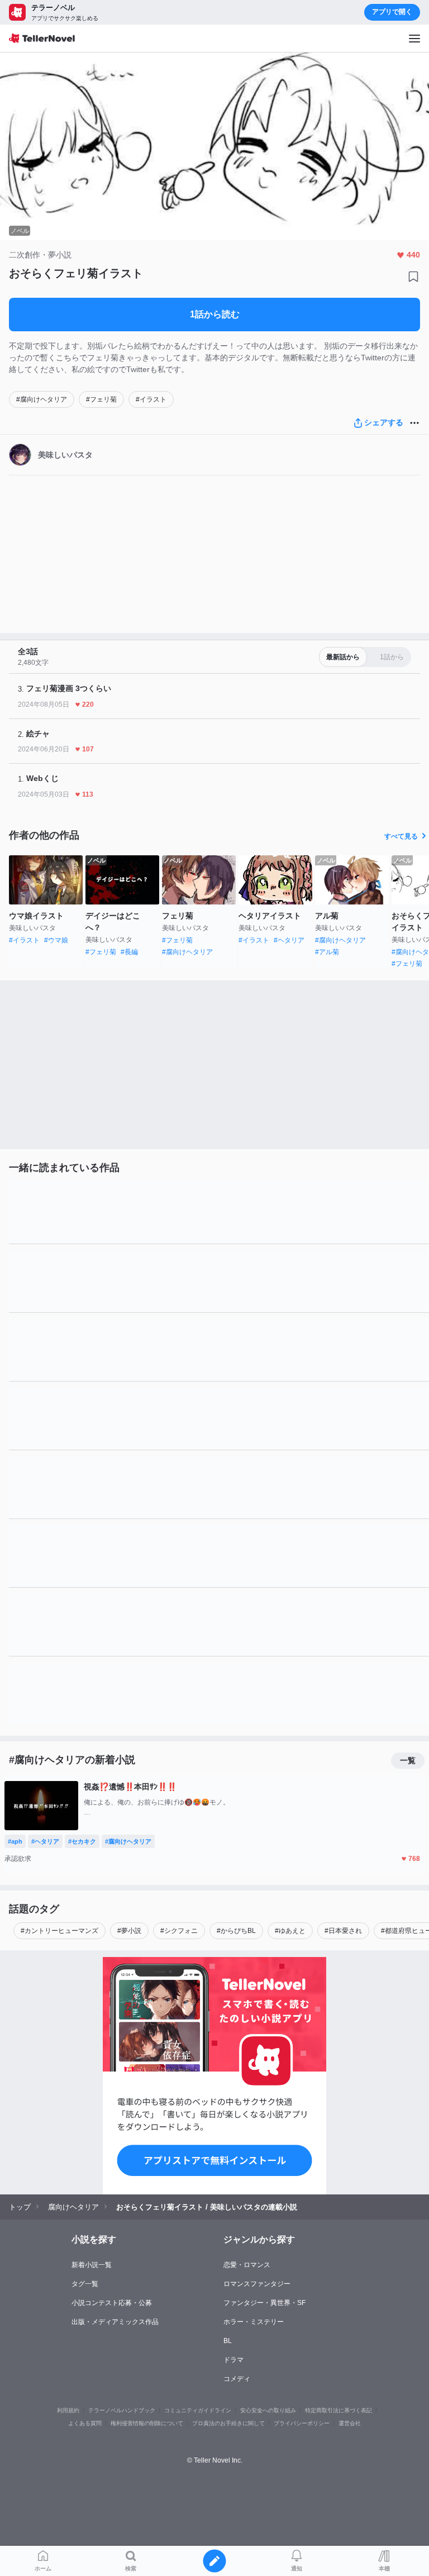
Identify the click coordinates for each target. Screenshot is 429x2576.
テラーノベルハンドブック (122, 2410)
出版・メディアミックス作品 (115, 2322)
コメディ (237, 2379)
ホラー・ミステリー (254, 2322)
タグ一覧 (85, 2284)
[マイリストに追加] (413, 277)
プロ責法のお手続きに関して (228, 2423)
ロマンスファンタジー (257, 2284)
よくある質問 (85, 2423)
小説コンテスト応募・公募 (112, 2303)
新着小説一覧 (92, 2265)
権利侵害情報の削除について (147, 2423)
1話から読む (215, 314)
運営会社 (350, 2423)
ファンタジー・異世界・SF (264, 2303)
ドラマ (233, 2360)
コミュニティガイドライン (198, 2410)
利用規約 (68, 2410)
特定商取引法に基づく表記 (339, 2410)
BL (228, 2341)
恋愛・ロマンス (247, 2265)
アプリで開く (392, 12)
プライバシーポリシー (302, 2423)
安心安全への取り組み (268, 2410)
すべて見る (401, 836)
